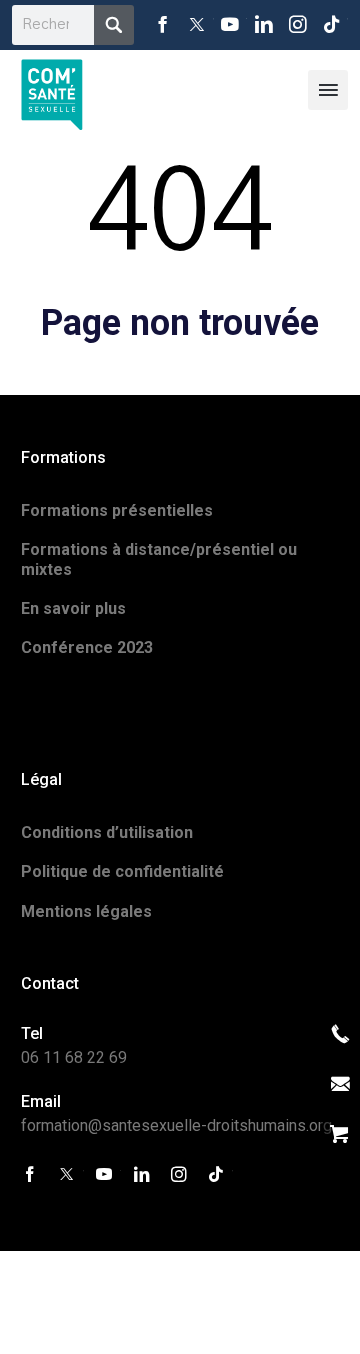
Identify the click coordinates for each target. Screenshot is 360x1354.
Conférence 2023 (87, 647)
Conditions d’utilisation (107, 832)
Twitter (197, 25)
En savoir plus (73, 608)
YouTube (231, 25)
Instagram (298, 25)
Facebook (163, 25)
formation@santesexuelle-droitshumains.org (176, 1125)
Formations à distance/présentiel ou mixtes (159, 559)
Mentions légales (86, 911)
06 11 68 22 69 (74, 1057)
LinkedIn (264, 25)
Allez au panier (340, 1134)
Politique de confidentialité (122, 871)
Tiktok (331, 25)
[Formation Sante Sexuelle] (52, 89)
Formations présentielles (117, 510)
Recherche (114, 25)
